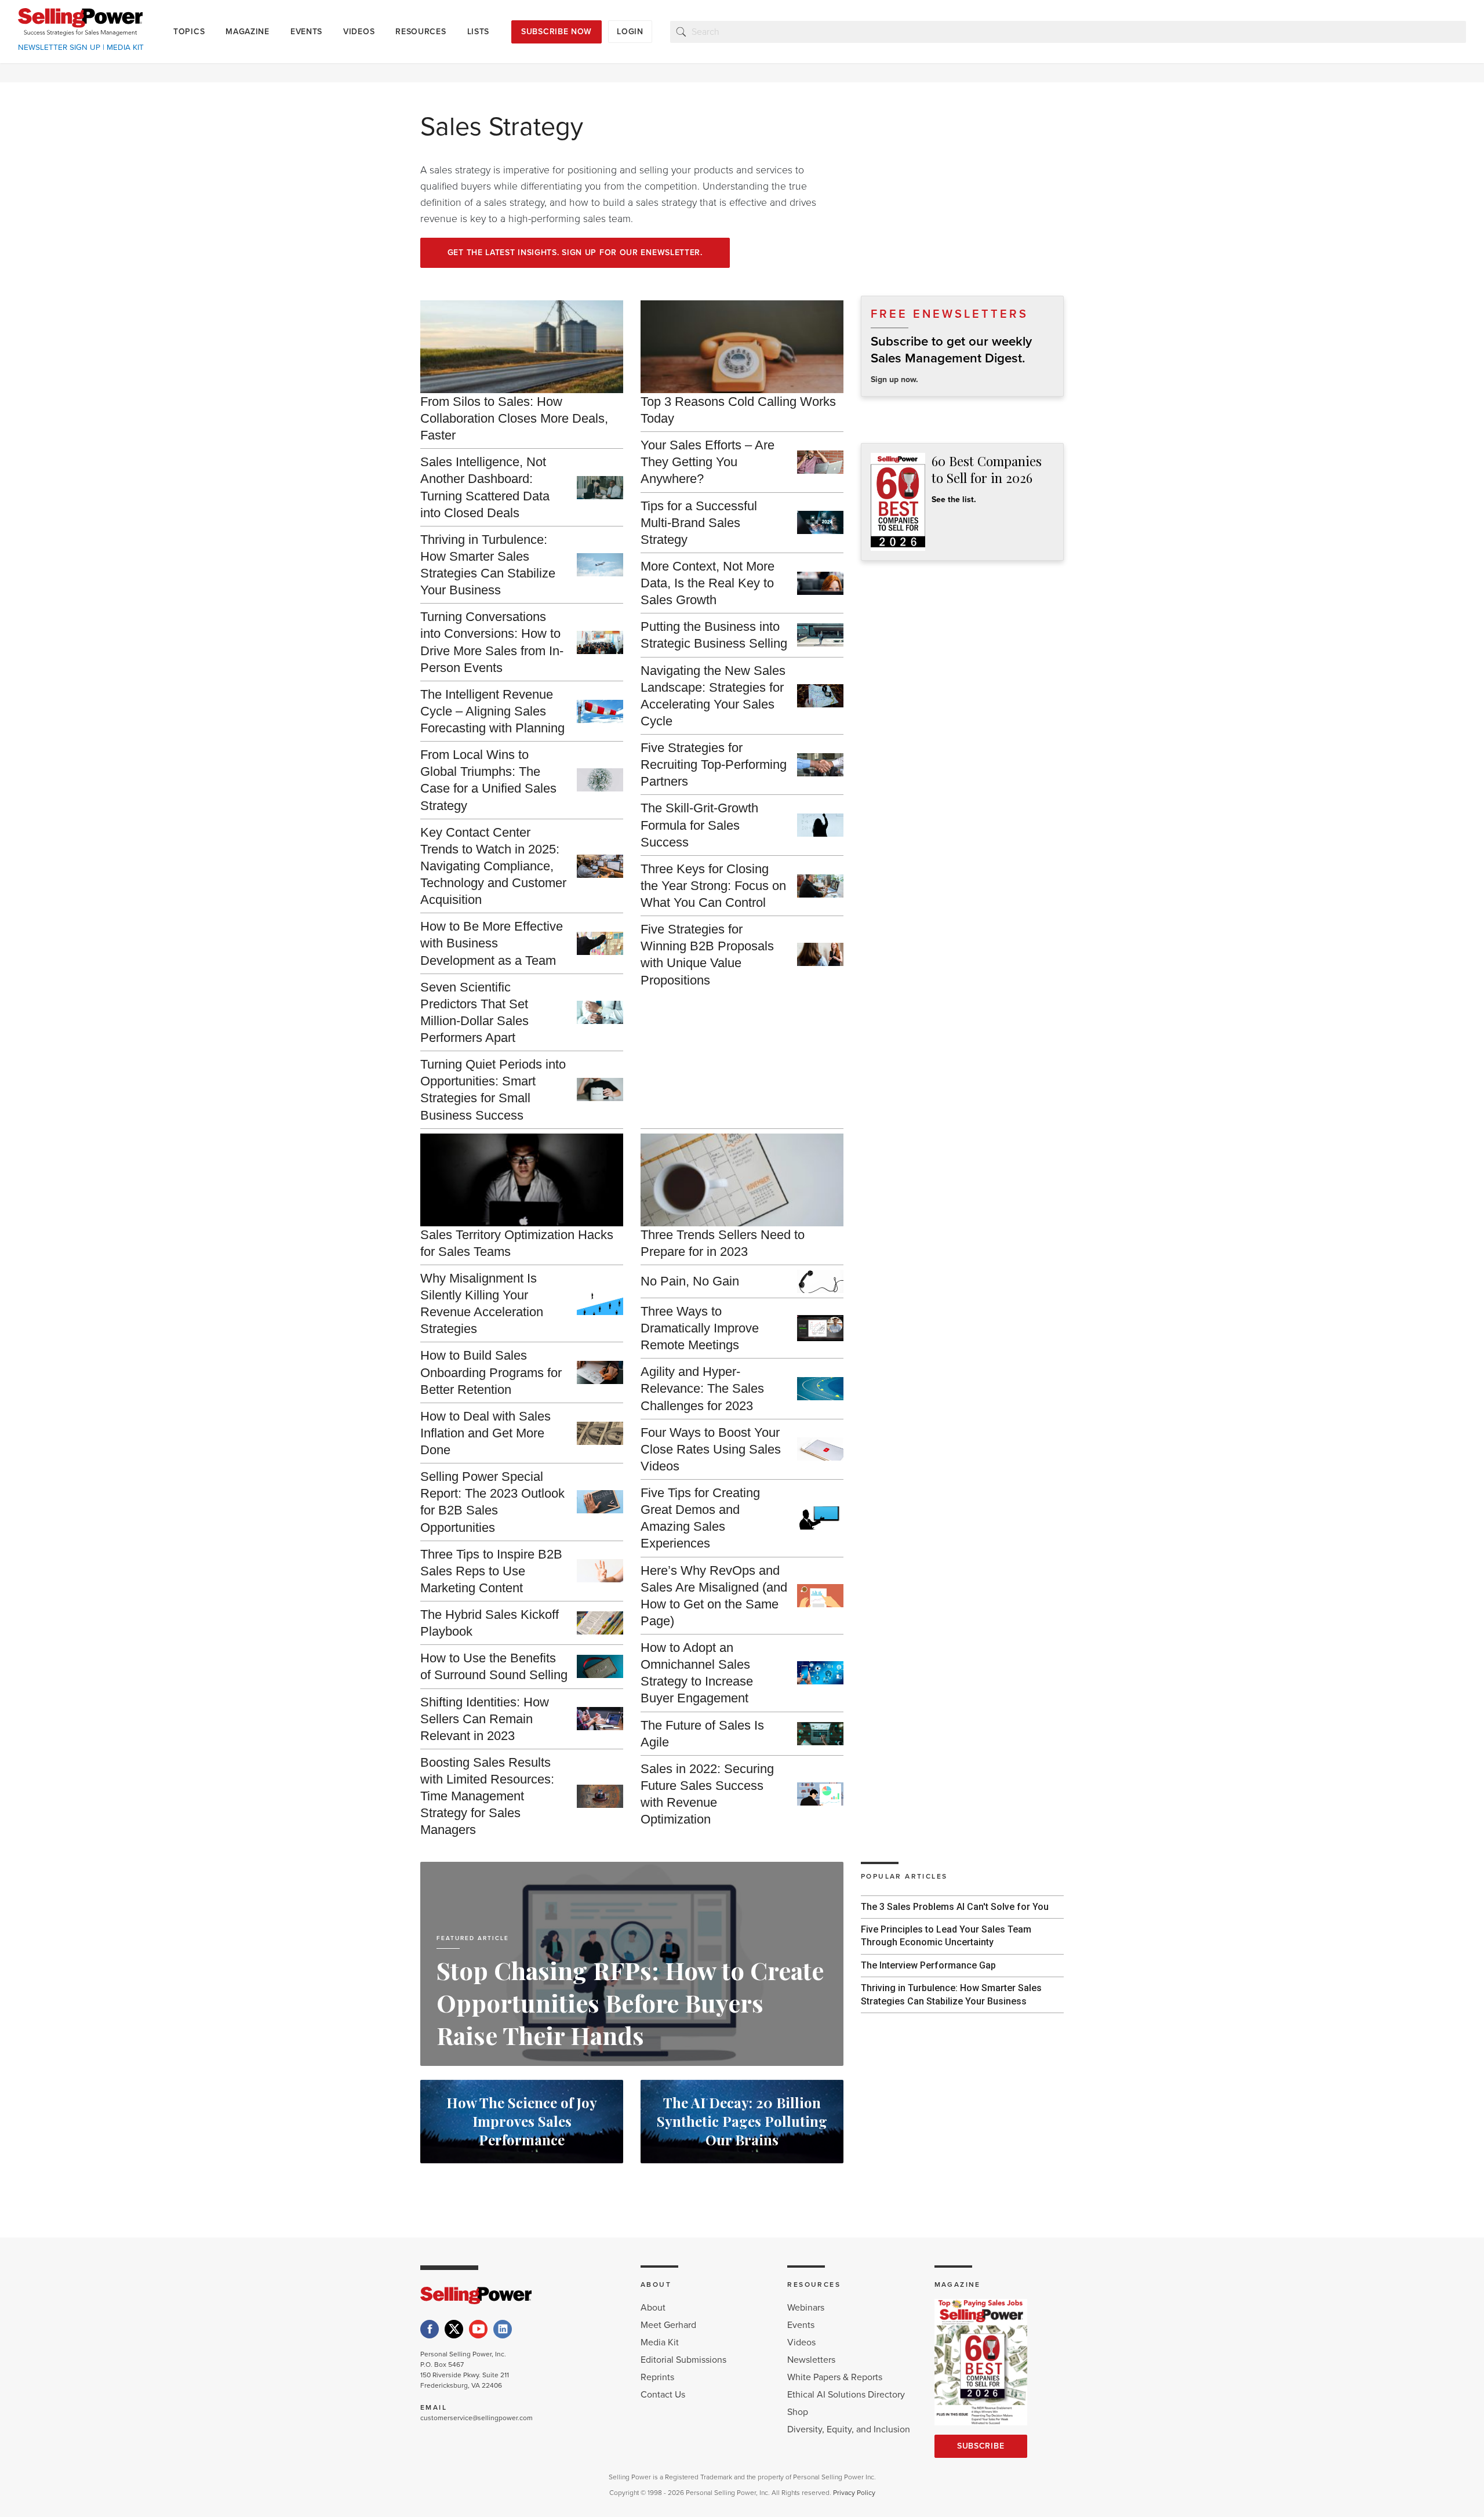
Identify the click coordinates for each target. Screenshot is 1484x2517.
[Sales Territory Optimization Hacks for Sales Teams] (522, 1180)
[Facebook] (430, 2329)
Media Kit (660, 2342)
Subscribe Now (556, 32)
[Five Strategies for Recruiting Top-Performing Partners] (820, 765)
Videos (801, 2342)
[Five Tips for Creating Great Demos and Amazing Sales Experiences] (820, 1518)
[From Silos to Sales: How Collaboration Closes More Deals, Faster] (522, 347)
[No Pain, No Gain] (820, 1281)
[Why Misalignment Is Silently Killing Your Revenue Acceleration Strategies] (600, 1303)
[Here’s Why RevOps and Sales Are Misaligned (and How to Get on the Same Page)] (820, 1596)
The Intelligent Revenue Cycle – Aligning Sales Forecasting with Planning (492, 711)
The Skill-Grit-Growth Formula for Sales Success (699, 825)
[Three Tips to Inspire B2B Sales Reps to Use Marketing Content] (600, 1571)
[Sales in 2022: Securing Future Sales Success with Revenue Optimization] (820, 1794)
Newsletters (811, 2360)
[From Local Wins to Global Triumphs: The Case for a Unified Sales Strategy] (600, 780)
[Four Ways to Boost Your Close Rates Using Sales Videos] (820, 1449)
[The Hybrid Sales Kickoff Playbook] (600, 1623)
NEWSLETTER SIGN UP (59, 48)
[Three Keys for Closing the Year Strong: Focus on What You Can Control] (820, 886)
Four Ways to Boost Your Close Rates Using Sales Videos (711, 1449)
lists (479, 32)
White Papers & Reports (835, 2377)
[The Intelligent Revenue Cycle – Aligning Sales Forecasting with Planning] (600, 711)
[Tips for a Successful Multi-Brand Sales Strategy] (820, 522)
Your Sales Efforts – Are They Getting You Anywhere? (708, 462)
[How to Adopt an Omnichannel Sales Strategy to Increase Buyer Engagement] (820, 1673)
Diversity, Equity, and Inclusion (849, 2429)
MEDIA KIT (125, 48)
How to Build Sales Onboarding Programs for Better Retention (491, 1372)
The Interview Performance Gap (928, 1965)
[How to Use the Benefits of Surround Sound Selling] (600, 1666)
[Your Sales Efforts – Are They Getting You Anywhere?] (820, 462)
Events (801, 2325)
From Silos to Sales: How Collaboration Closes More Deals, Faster (514, 418)
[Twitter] (454, 2329)
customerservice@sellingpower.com (477, 2418)
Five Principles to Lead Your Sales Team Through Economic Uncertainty (946, 1936)
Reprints (657, 2377)
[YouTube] (478, 2329)
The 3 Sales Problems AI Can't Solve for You (955, 1907)
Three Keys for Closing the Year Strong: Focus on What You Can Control (713, 886)
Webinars (806, 2308)
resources (421, 32)
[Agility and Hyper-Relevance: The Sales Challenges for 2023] (820, 1389)
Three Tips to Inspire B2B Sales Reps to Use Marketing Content (491, 1571)
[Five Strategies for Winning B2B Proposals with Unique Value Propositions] (820, 954)
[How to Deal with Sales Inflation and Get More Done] (600, 1433)
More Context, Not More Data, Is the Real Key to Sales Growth (708, 583)
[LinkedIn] (503, 2329)
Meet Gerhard (668, 2325)
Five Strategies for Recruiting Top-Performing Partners (714, 764)
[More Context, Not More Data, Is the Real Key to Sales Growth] (820, 583)
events (306, 32)
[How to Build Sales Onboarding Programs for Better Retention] (600, 1372)
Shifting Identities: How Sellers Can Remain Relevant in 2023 (485, 1719)
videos (359, 32)
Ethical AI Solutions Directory (846, 2395)
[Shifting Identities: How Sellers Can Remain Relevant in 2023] (600, 1719)
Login (630, 32)
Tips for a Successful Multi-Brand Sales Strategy (699, 523)
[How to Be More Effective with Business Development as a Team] (600, 943)
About (653, 2308)
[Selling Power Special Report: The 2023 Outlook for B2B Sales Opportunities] (600, 1502)
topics (189, 32)
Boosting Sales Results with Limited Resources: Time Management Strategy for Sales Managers (487, 1796)
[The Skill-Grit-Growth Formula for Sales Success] (820, 825)
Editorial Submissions (683, 2360)
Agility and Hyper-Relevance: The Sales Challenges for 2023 (702, 1388)
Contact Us (663, 2395)
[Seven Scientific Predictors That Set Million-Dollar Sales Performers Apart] (600, 1012)
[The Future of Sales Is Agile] (820, 1734)
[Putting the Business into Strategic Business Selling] (820, 635)
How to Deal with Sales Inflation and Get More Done (485, 1433)
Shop (798, 2412)
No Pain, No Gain (690, 1281)
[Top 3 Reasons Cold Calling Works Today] (742, 347)
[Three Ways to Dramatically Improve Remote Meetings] (820, 1328)
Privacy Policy (854, 2493)
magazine (248, 32)
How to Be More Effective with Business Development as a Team (492, 943)
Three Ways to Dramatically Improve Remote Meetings (700, 1328)
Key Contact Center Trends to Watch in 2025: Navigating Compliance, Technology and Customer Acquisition (493, 866)
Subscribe (981, 2446)
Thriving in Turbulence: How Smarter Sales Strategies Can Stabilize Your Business (951, 1994)
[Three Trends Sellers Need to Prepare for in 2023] (742, 1180)
